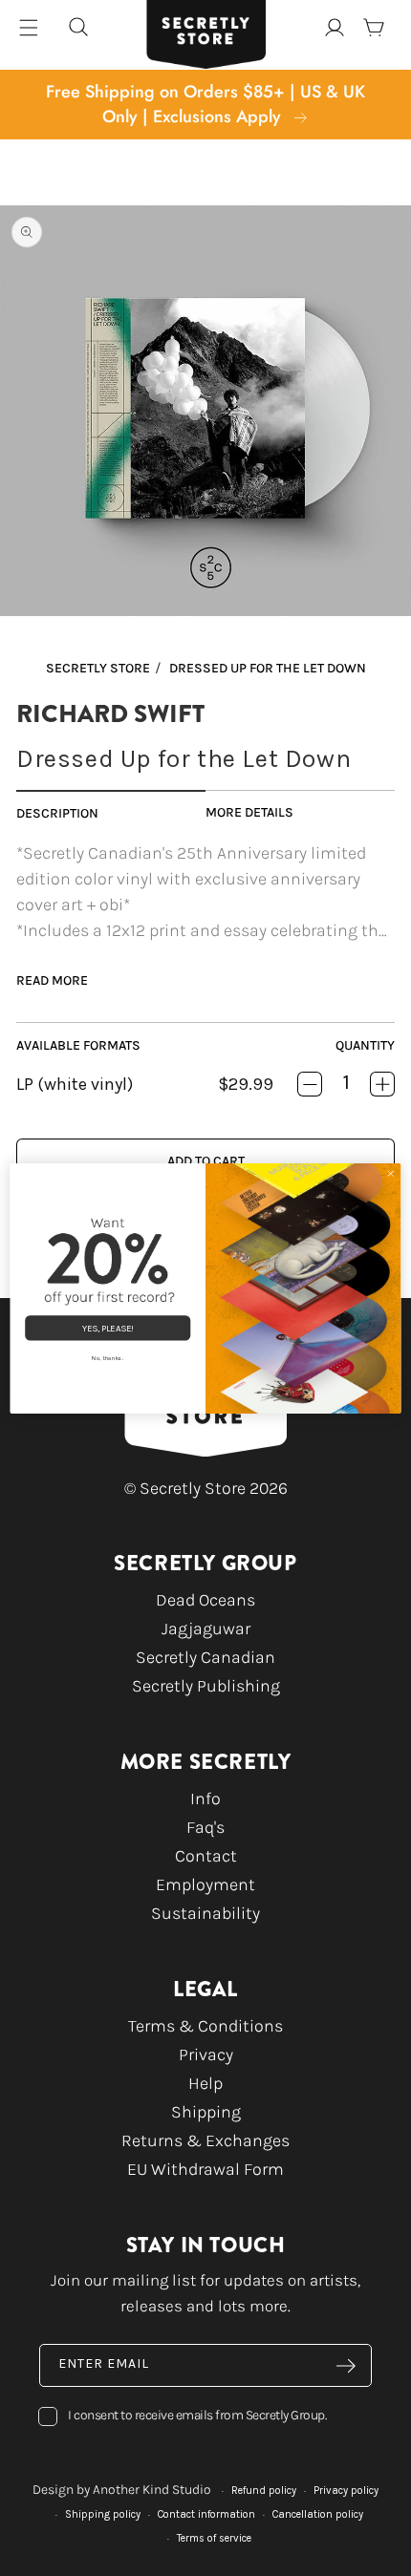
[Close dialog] (390, 1173)
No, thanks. (108, 1358)
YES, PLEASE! (108, 1328)
